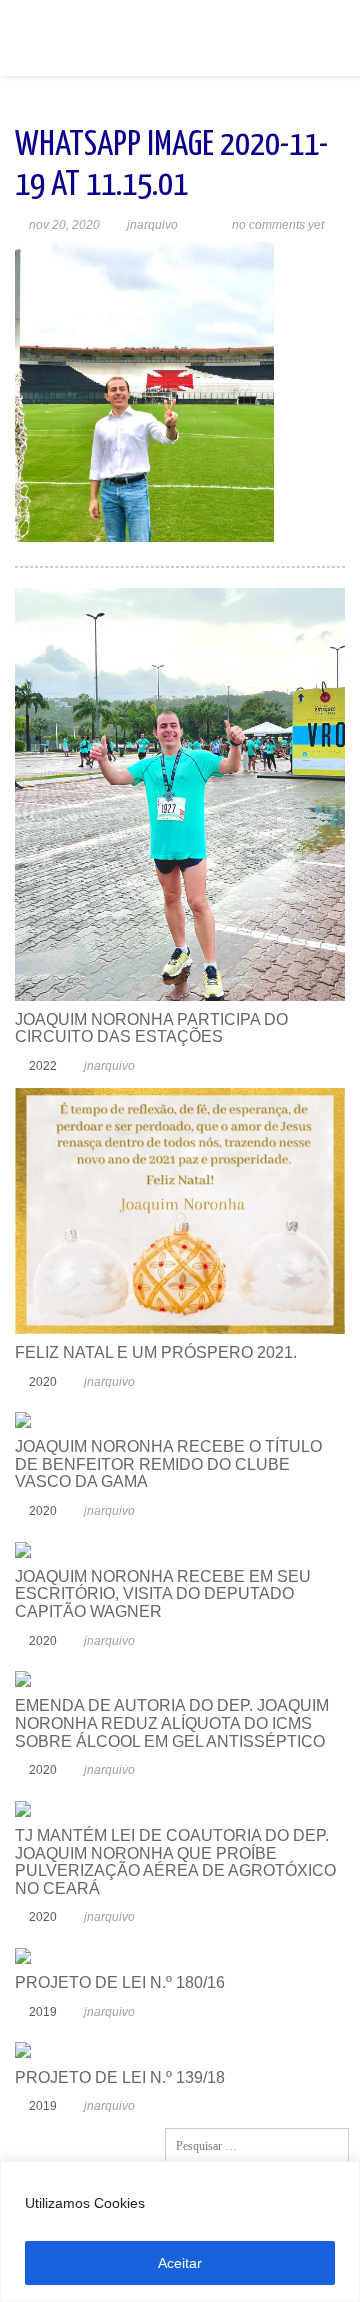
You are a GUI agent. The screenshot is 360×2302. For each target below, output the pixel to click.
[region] (180, 2231)
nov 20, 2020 (64, 225)
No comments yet (278, 225)
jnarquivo (152, 225)
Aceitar (180, 2263)
